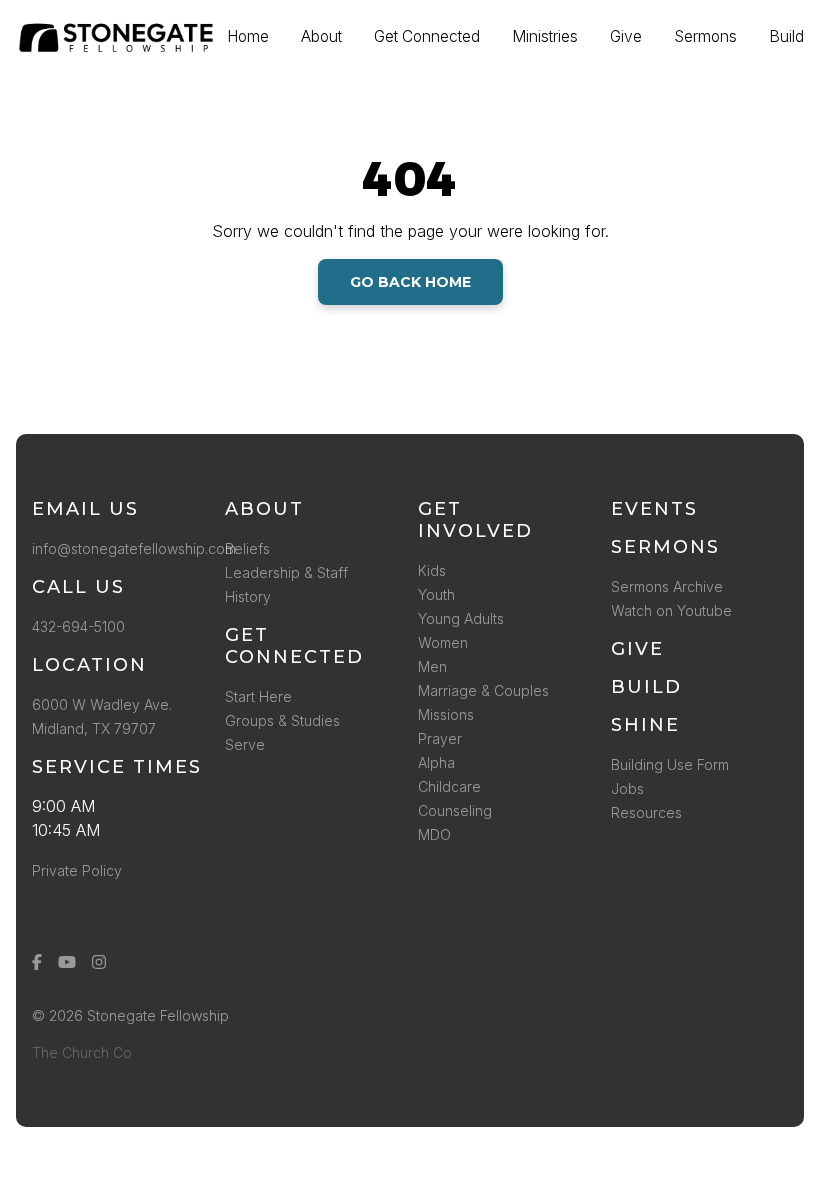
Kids (432, 570)
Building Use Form (670, 764)
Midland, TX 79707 (94, 728)
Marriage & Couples (483, 690)
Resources (646, 812)
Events (654, 509)
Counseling (455, 810)
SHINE (645, 725)
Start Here (258, 696)
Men (432, 666)
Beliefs (247, 548)
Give (637, 649)
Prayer (440, 738)
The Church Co (82, 1052)
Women (443, 642)
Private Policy (77, 870)
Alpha (436, 762)
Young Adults (461, 618)
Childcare (449, 786)
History (248, 596)
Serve (245, 744)
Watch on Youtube (671, 610)
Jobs (627, 788)
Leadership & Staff (286, 572)
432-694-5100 (82, 626)
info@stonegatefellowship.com (134, 548)
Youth (436, 594)
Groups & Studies (282, 720)
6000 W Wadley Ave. (102, 704)
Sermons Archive (667, 586)
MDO (434, 834)
